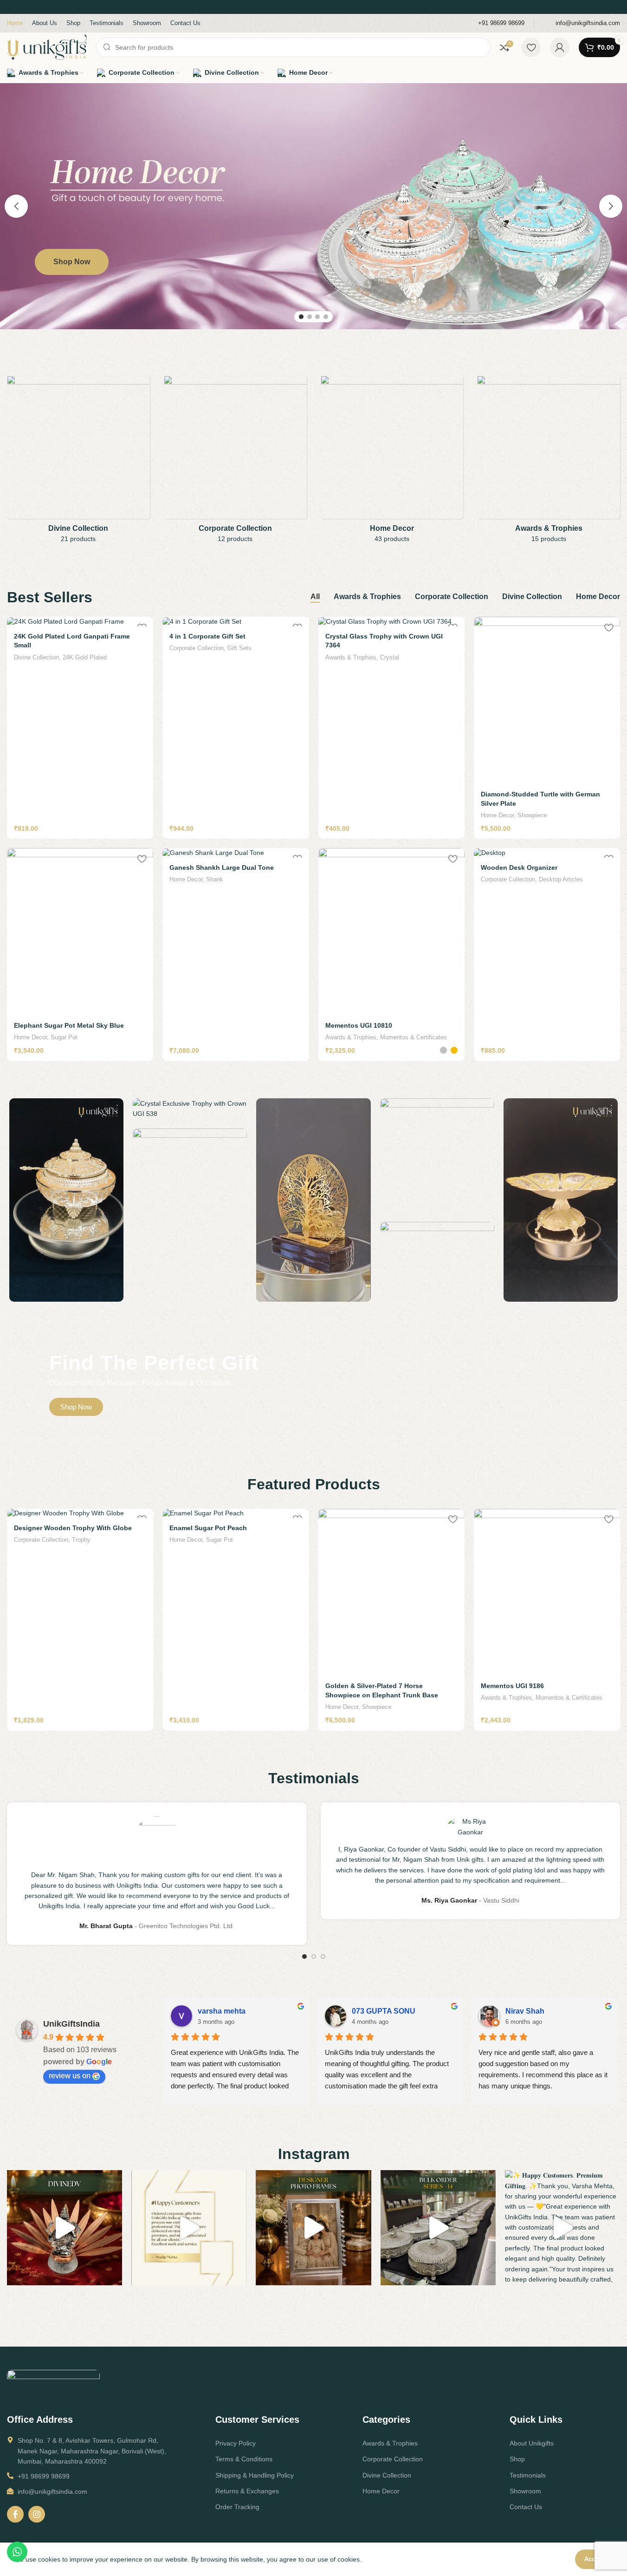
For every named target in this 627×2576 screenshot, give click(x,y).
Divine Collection (36, 657)
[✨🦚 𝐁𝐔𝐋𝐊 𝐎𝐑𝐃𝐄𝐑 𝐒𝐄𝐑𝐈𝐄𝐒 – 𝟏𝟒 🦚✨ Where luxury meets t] (438, 2228)
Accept (594, 2559)
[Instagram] (37, 2514)
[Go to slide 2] (310, 317)
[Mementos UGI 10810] (391, 932)
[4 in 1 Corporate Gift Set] (236, 621)
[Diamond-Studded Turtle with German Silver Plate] (547, 700)
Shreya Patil (373, 2011)
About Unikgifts (532, 2443)
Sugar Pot (64, 1037)
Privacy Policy (236, 2443)
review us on (70, 2076)
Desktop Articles (561, 879)
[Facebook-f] (15, 2514)
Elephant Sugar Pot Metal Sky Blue (69, 1025)
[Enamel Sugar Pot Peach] (80, 1513)
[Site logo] (47, 47)
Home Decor (497, 815)
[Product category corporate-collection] (235, 462)
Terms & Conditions (244, 2459)
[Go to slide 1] (301, 317)
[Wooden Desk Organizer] (547, 853)
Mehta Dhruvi (529, 2011)
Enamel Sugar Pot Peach (53, 1528)
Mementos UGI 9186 (357, 1686)
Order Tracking (237, 2507)
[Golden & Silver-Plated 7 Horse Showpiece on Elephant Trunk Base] (236, 1592)
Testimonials (528, 2475)
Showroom (525, 2491)
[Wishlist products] (531, 47)
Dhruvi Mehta (222, 2011)
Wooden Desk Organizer (519, 867)
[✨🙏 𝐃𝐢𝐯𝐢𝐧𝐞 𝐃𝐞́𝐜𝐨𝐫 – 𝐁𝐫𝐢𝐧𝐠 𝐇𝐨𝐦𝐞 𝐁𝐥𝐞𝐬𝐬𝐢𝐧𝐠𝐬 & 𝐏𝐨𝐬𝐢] (65, 2228)
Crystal (390, 657)
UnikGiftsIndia (71, 2024)
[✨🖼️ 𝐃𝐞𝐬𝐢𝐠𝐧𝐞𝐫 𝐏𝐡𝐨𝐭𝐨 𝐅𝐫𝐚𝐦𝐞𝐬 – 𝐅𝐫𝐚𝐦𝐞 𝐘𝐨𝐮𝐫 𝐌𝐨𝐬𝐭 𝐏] (313, 2228)
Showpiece (532, 815)
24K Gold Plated (85, 657)
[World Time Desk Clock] (547, 1592)
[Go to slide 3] (317, 317)
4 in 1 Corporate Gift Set (207, 636)
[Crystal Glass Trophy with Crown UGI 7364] (391, 621)
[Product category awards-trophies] (549, 462)
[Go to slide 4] (326, 317)
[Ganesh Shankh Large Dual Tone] (236, 853)
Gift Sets (239, 648)
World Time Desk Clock (517, 1686)
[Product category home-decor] (392, 462)
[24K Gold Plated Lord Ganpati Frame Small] (80, 621)
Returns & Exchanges (247, 2491)
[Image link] (53, 2384)
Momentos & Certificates (414, 1037)
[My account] (560, 47)
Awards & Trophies (351, 657)
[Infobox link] (495, 23)
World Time (554, 1698)
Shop (517, 2459)
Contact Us (526, 2507)
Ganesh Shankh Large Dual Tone (222, 867)
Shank (215, 879)
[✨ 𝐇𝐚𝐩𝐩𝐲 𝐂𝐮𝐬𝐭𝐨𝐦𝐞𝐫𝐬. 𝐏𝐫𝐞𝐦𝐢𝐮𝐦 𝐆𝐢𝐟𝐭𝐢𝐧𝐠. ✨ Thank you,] (189, 2228)
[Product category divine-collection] (78, 462)
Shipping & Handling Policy (255, 2475)
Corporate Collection (197, 648)
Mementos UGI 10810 (359, 1025)
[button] (16, 206)
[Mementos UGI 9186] (391, 1592)
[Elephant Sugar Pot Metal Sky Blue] (80, 932)
